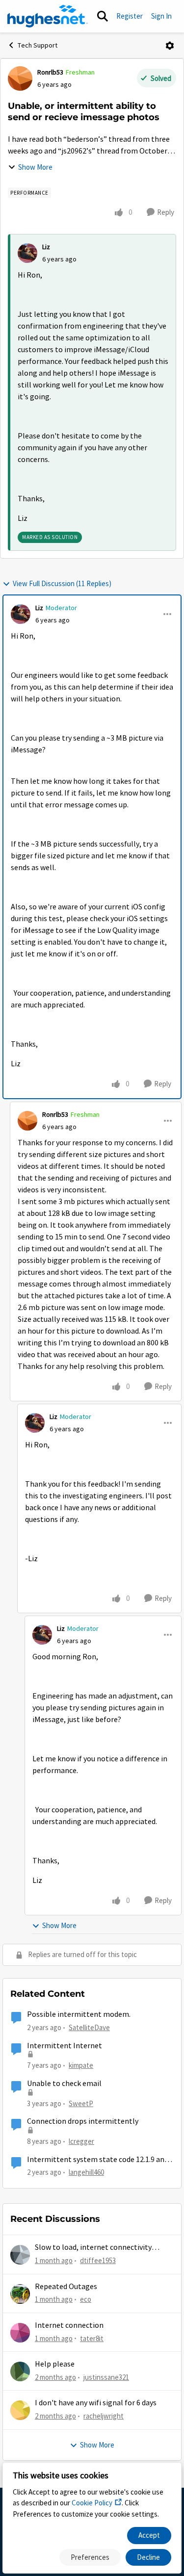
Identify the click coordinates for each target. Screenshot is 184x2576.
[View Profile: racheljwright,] (20, 2410)
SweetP (81, 2103)
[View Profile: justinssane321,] (20, 2371)
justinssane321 (106, 2377)
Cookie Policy (92, 2503)
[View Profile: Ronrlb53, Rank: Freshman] (20, 78)
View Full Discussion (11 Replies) (62, 583)
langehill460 (86, 2172)
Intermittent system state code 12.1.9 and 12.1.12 (98, 2160)
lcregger (81, 2141)
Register (130, 16)
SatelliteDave (89, 2027)
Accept (149, 2535)
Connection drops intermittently (83, 2121)
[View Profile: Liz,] (27, 253)
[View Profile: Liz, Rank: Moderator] (21, 614)
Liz (46, 247)
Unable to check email (64, 2084)
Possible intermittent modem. (79, 2014)
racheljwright (104, 2416)
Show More (35, 167)
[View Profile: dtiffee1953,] (20, 2255)
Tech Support (38, 45)
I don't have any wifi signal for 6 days (96, 2403)
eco (86, 2299)
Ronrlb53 (50, 72)
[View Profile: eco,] (20, 2294)
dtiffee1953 (98, 2260)
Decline (148, 2557)
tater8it (92, 2338)
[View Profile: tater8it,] (20, 2333)
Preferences (90, 2557)
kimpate (81, 2065)
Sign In (161, 16)
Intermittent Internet (65, 2046)
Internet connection (69, 2325)
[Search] (103, 16)
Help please (55, 2364)
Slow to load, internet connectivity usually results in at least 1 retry (93, 2248)
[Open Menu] (170, 46)
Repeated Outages (66, 2287)
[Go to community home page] (48, 16)
